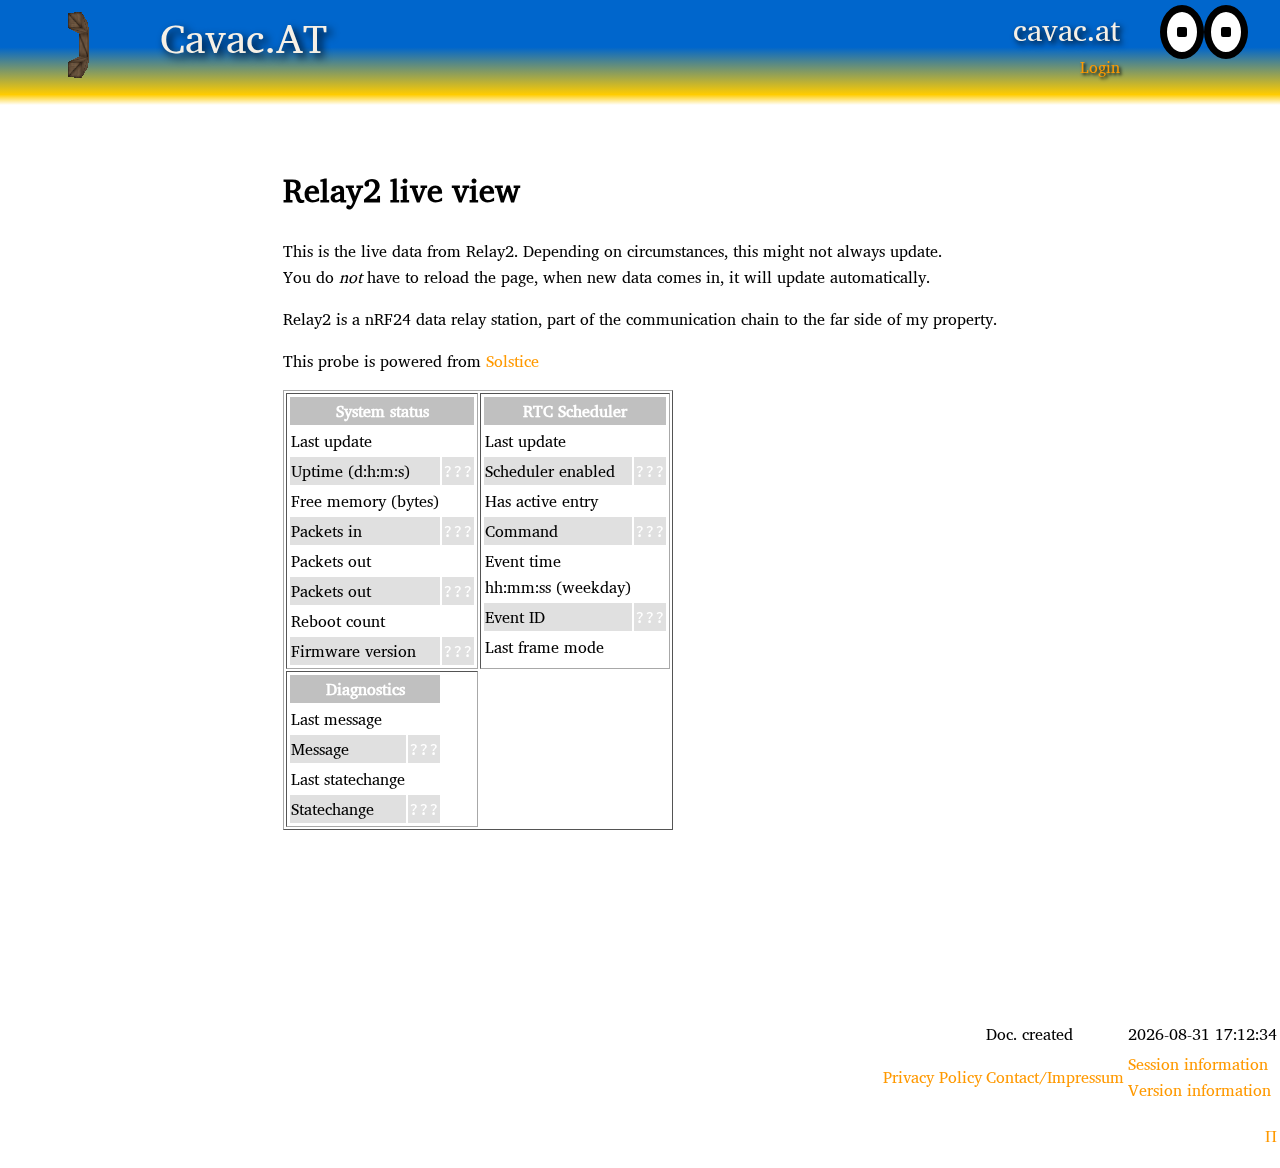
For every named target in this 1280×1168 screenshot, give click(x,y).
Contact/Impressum (1055, 1077)
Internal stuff (640, 949)
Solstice (512, 361)
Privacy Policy (932, 1077)
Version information (1199, 1090)
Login (1100, 67)
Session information (1198, 1064)
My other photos (640, 923)
